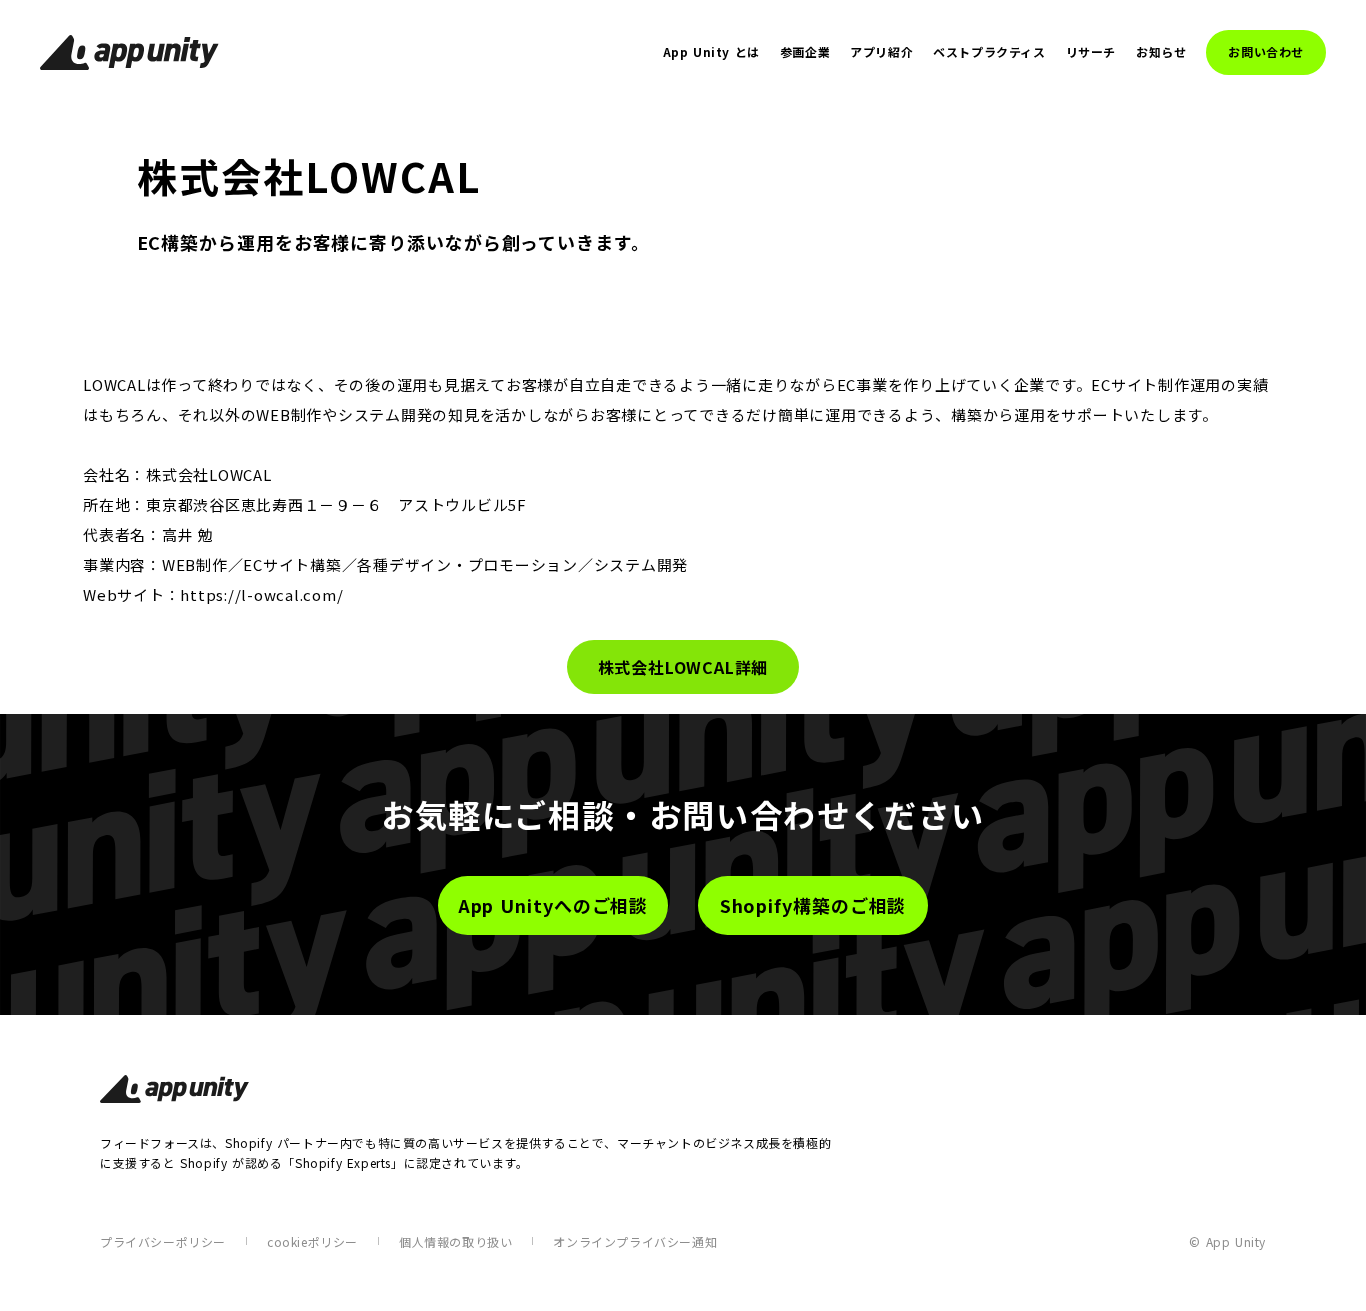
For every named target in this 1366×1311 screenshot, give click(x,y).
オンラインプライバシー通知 (635, 1241)
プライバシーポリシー (163, 1241)
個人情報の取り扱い (455, 1241)
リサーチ (1091, 52)
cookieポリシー (312, 1241)
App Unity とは (711, 52)
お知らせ (1161, 52)
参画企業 (805, 52)
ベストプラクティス (989, 52)
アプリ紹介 (881, 52)
